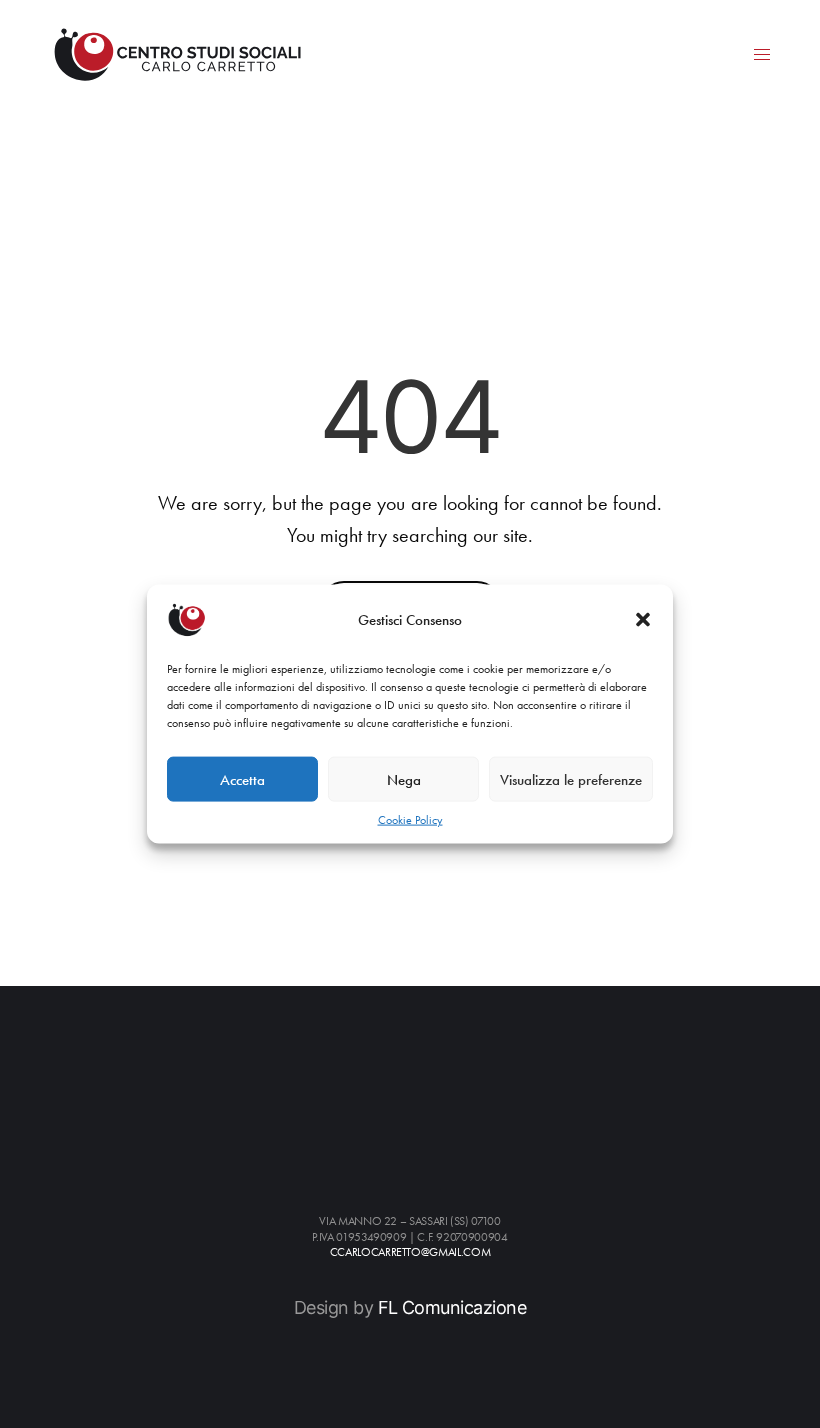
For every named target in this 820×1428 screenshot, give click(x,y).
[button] (643, 620)
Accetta (242, 779)
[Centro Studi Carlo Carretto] (177, 54)
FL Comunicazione (452, 1307)
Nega (404, 779)
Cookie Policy (410, 820)
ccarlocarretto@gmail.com (410, 1252)
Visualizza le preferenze (571, 779)
